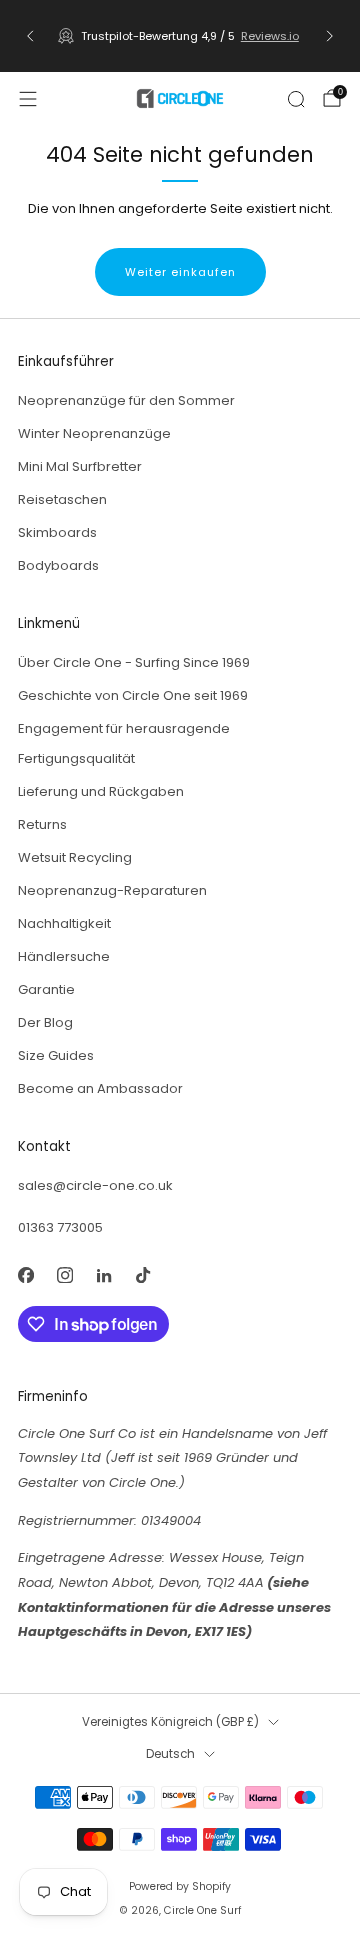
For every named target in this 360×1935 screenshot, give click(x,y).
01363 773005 (60, 1227)
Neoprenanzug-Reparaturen (112, 890)
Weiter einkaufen (180, 272)
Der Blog (45, 1022)
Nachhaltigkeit (64, 923)
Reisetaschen (62, 499)
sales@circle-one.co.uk (95, 1185)
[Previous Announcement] (30, 36)
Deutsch (170, 1754)
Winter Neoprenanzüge (94, 433)
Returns (42, 824)
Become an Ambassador (100, 1088)
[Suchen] (296, 99)
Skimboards (57, 532)
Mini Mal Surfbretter (80, 466)
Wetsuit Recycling (75, 857)
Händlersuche (64, 956)
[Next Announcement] (330, 36)
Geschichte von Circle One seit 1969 (133, 695)
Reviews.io (270, 36)
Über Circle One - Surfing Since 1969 (134, 662)
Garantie (46, 989)
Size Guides (56, 1055)
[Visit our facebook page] (25, 1274)
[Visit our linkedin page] (103, 1274)
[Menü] (28, 99)
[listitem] (180, 36)
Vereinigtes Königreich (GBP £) (170, 1722)
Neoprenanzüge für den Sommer (126, 400)
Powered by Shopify (180, 1886)
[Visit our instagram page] (64, 1274)
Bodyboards (58, 565)
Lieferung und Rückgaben (101, 791)
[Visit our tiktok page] (142, 1274)
